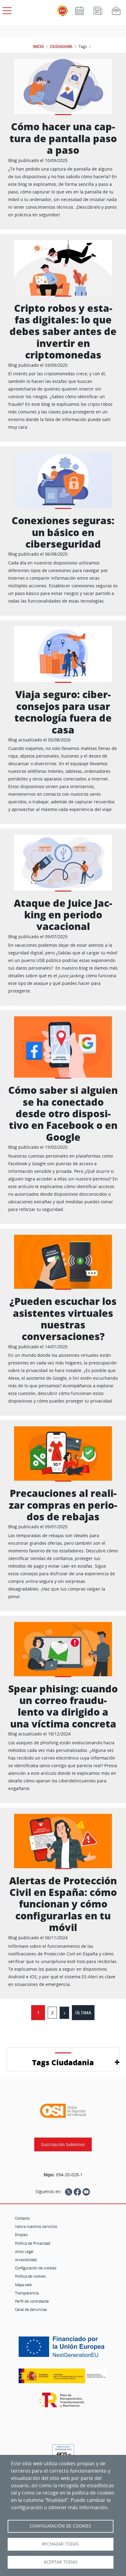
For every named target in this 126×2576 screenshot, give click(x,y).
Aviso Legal (24, 2251)
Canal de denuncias (31, 2309)
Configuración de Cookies (60, 2526)
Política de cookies (30, 2276)
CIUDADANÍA (61, 46)
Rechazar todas (60, 2544)
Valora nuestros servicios (36, 2226)
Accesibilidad (26, 2260)
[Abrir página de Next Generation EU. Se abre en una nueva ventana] (63, 2349)
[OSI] (63, 2111)
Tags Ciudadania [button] (63, 2062)
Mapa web (23, 2285)
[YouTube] (86, 2192)
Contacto (22, 2218)
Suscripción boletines (63, 2144)
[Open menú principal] (6, 9)
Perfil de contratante (32, 2301)
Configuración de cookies (36, 2268)
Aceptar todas (61, 2562)
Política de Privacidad (33, 2243)
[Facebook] (77, 2192)
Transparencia (27, 2293)
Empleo (21, 2235)
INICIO (38, 46)
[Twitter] (69, 2192)
